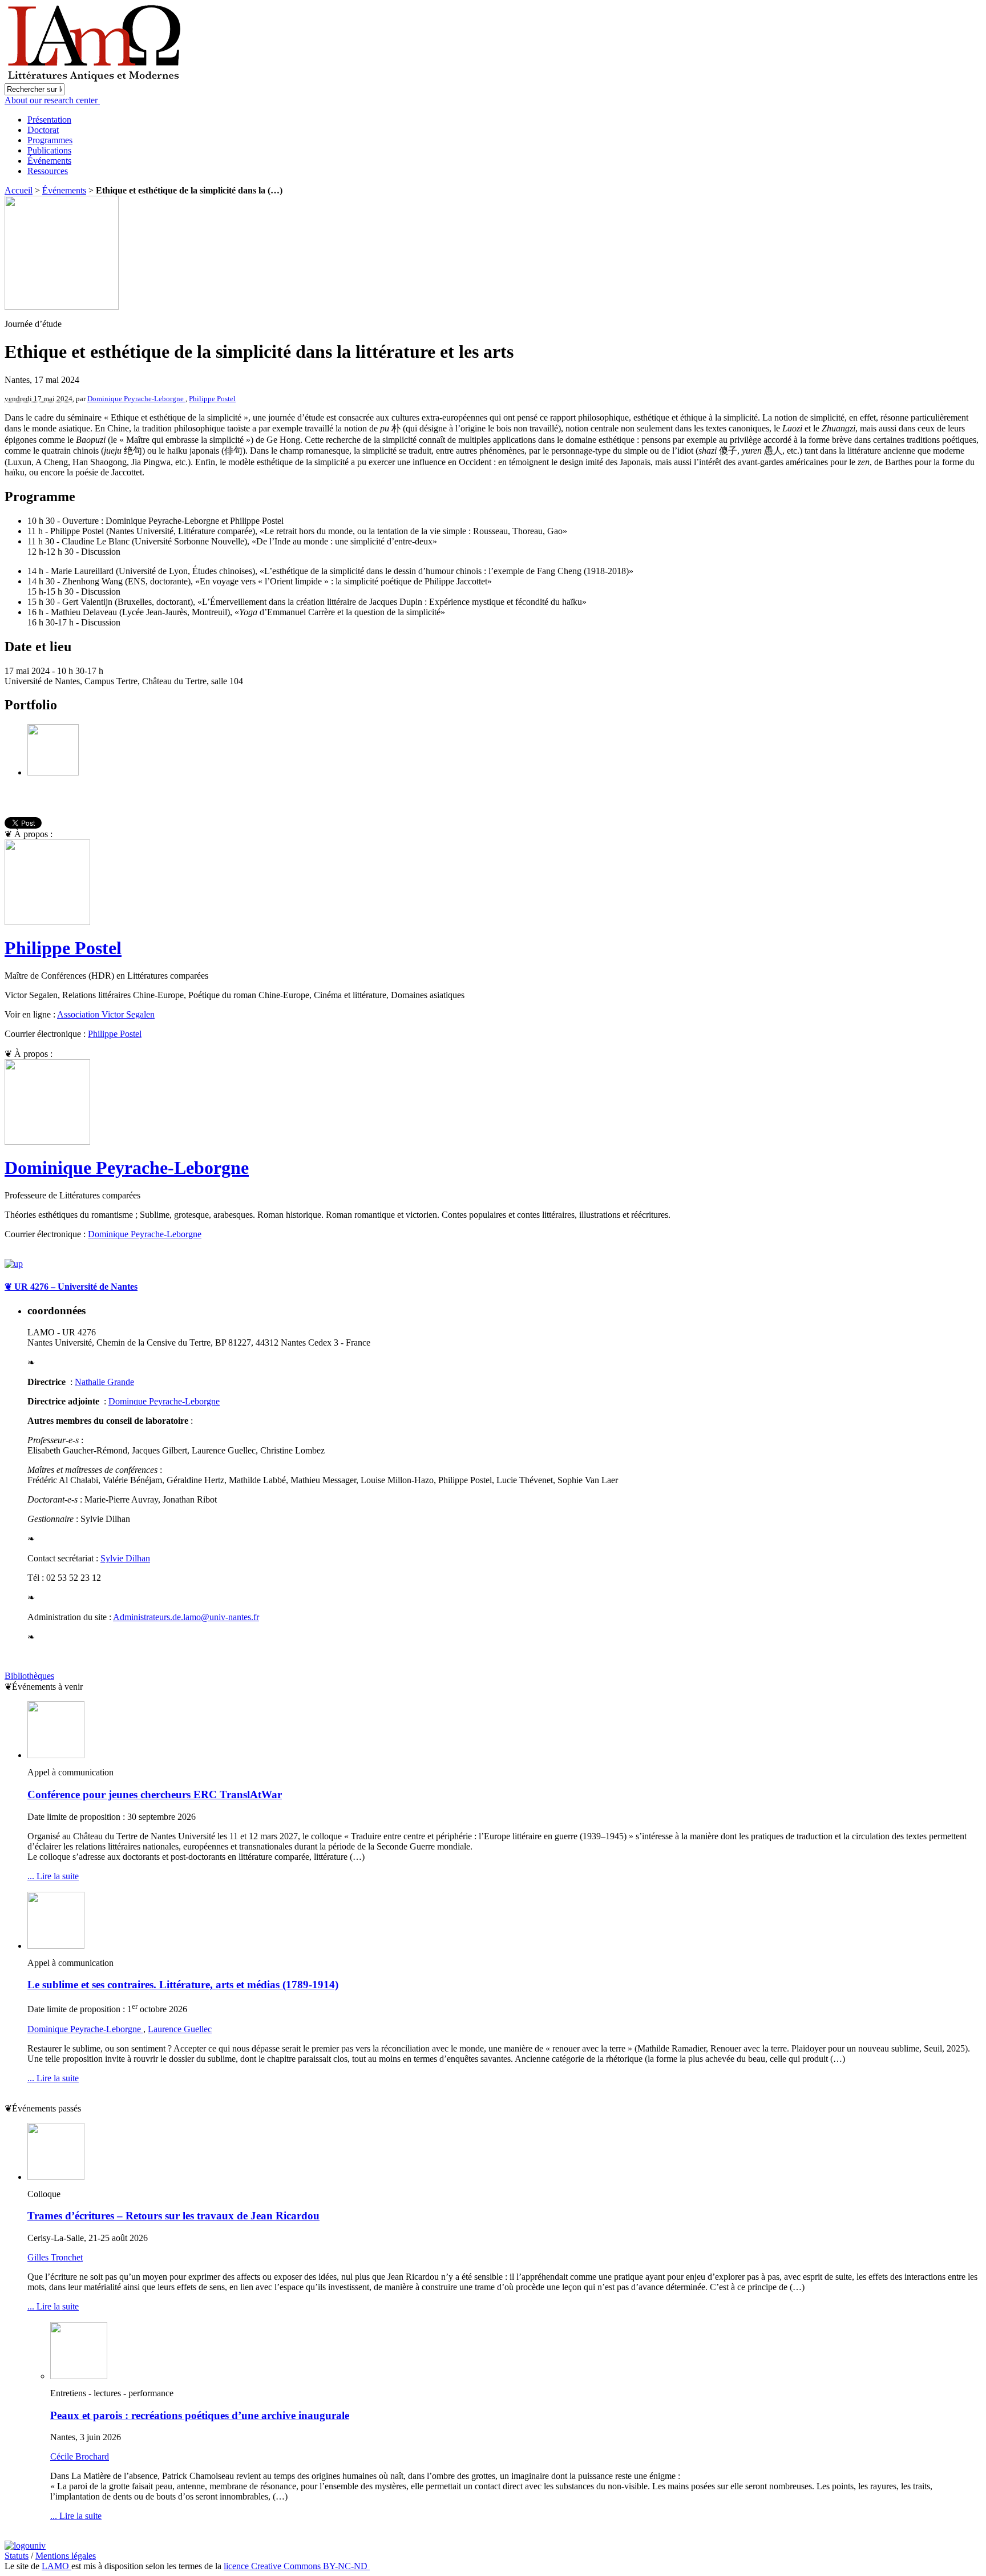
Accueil (19, 190)
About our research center (52, 100)
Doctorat (43, 130)
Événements (49, 161)
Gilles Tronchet (55, 2257)
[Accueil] (96, 80)
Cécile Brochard (80, 2456)
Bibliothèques (29, 1676)
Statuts (17, 2556)
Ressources (48, 171)
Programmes (50, 140)
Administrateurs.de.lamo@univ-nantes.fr (186, 1617)
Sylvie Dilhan (125, 1558)
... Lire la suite (53, 1876)
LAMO (56, 2566)
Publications (49, 150)
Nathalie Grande (104, 1382)
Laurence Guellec (180, 2029)
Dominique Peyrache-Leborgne (136, 399)
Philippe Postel (212, 399)
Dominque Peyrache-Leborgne (164, 1401)
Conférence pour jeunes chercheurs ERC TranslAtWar (155, 1794)
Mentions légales (66, 2556)
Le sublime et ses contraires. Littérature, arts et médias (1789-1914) (183, 1985)
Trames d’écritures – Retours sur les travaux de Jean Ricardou (173, 2216)
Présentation (49, 120)
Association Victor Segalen (106, 1014)
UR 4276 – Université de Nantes (71, 1287)
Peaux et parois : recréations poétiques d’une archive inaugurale (200, 2415)
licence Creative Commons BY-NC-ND (297, 2566)
